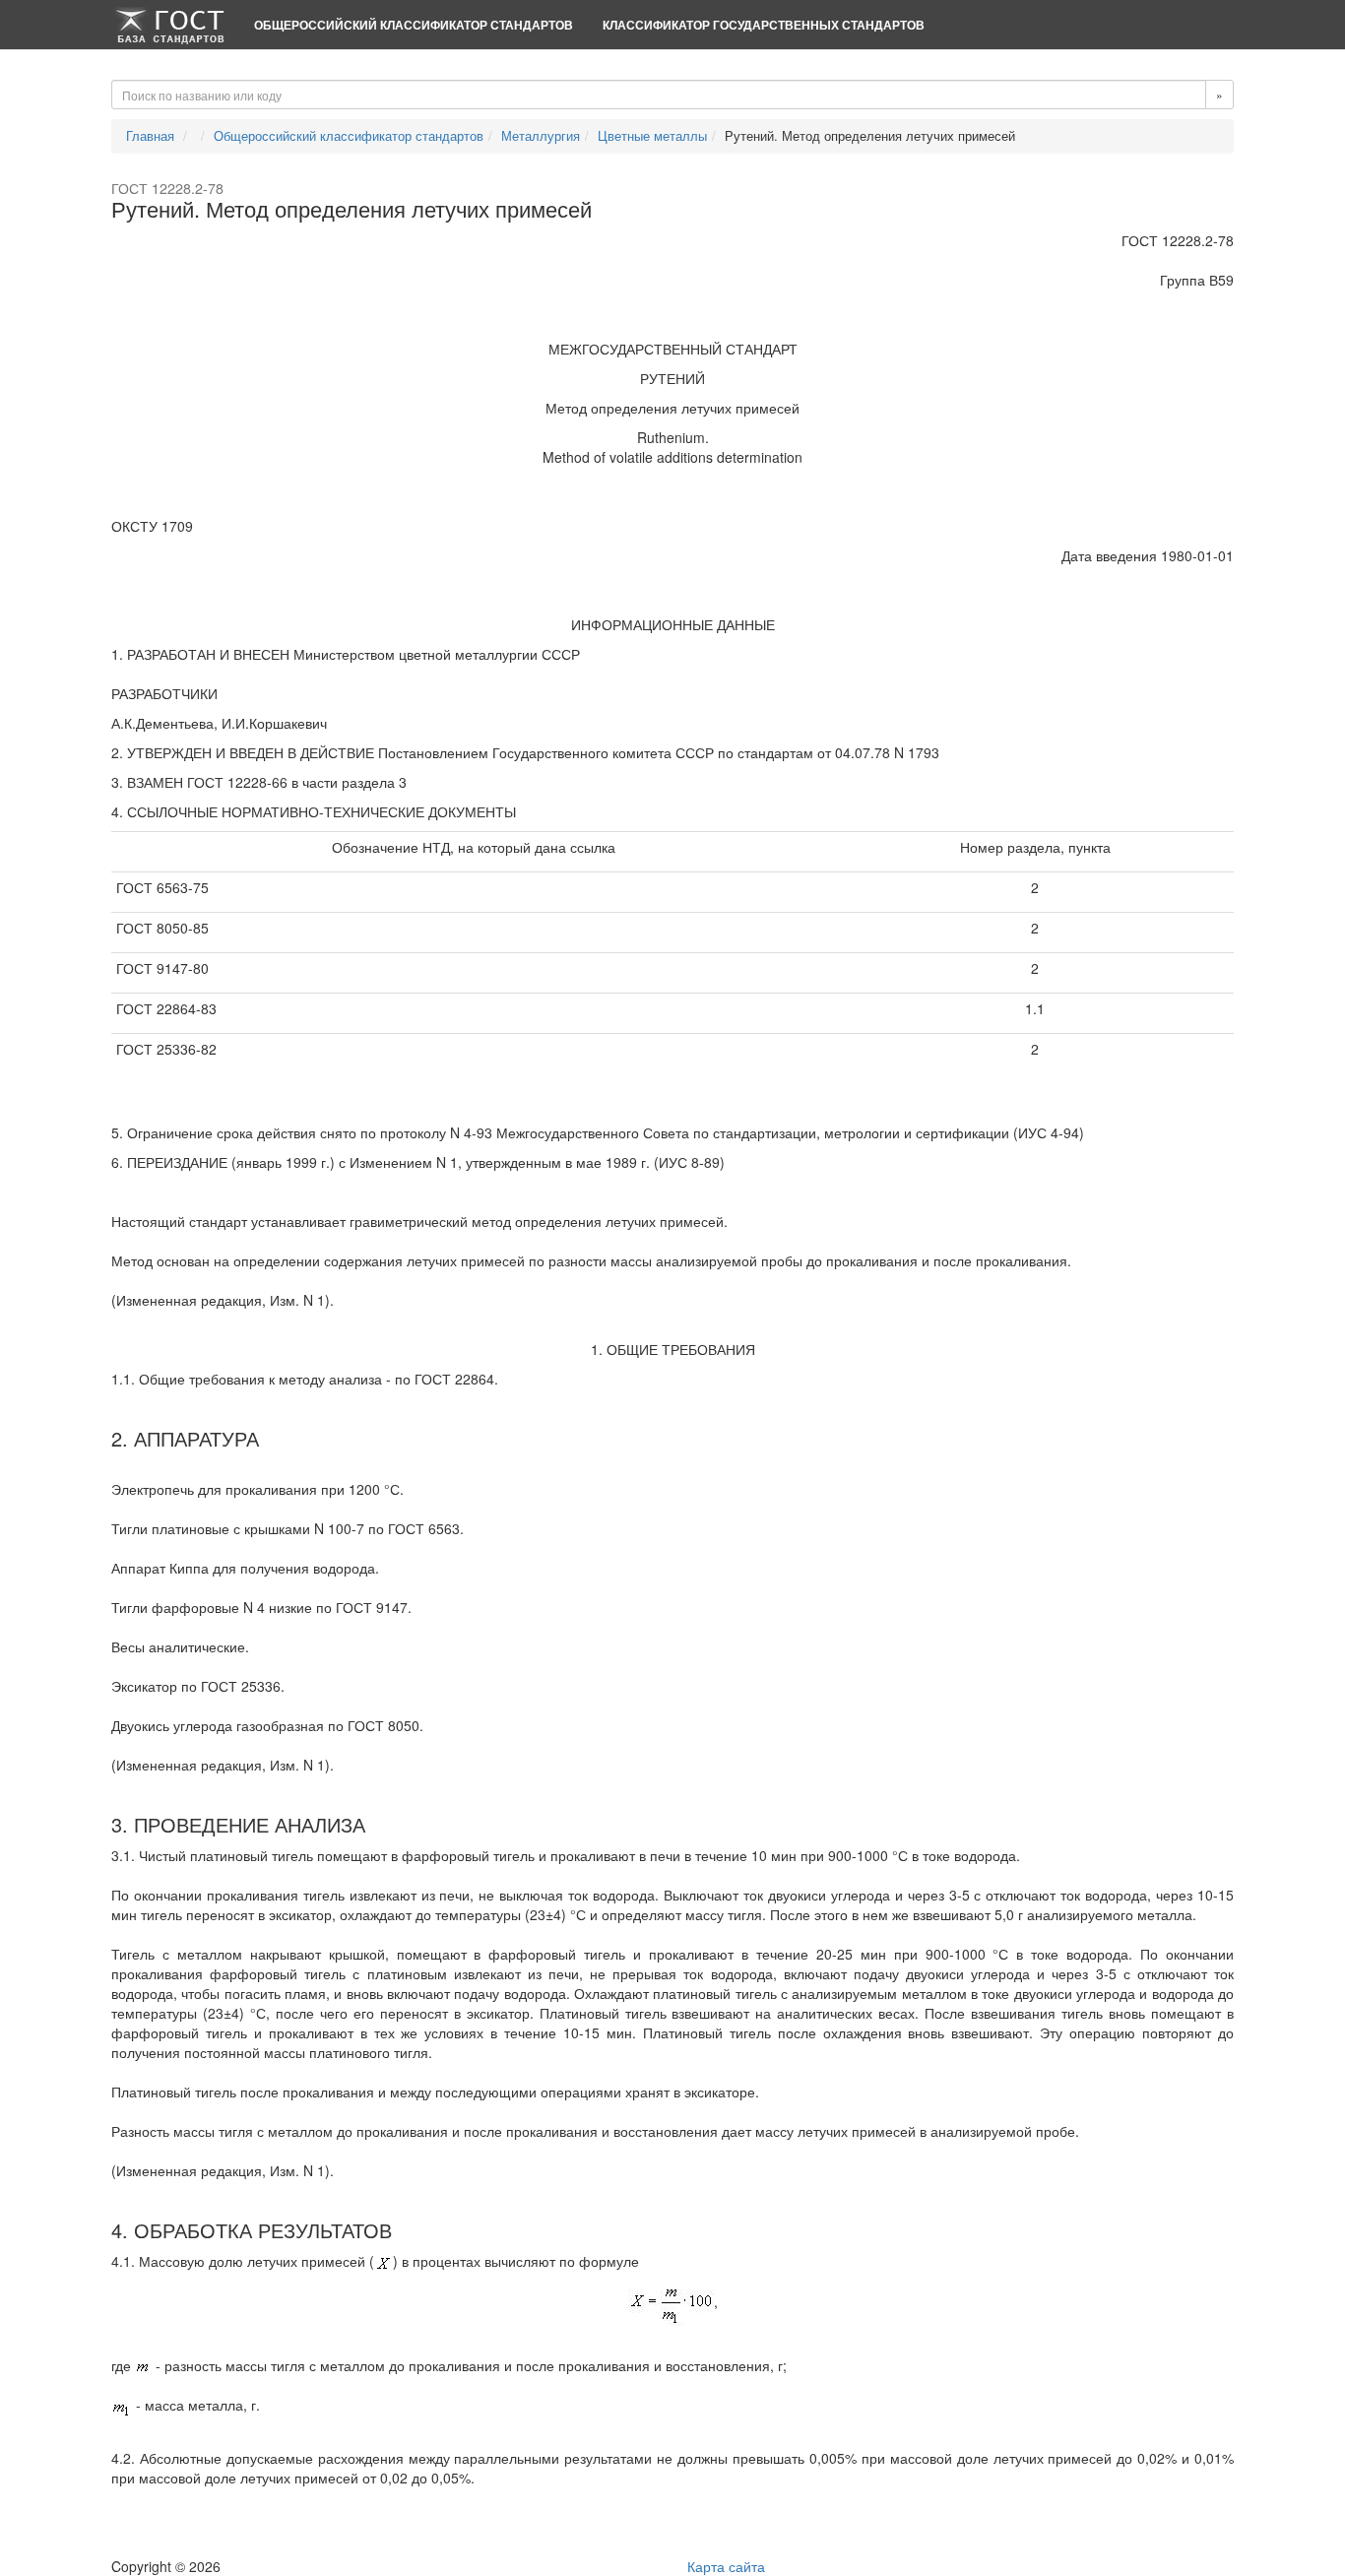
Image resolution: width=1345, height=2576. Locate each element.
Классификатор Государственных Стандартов (764, 25)
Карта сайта (726, 2566)
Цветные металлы (652, 135)
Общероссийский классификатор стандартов (414, 25)
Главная (150, 135)
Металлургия (541, 135)
